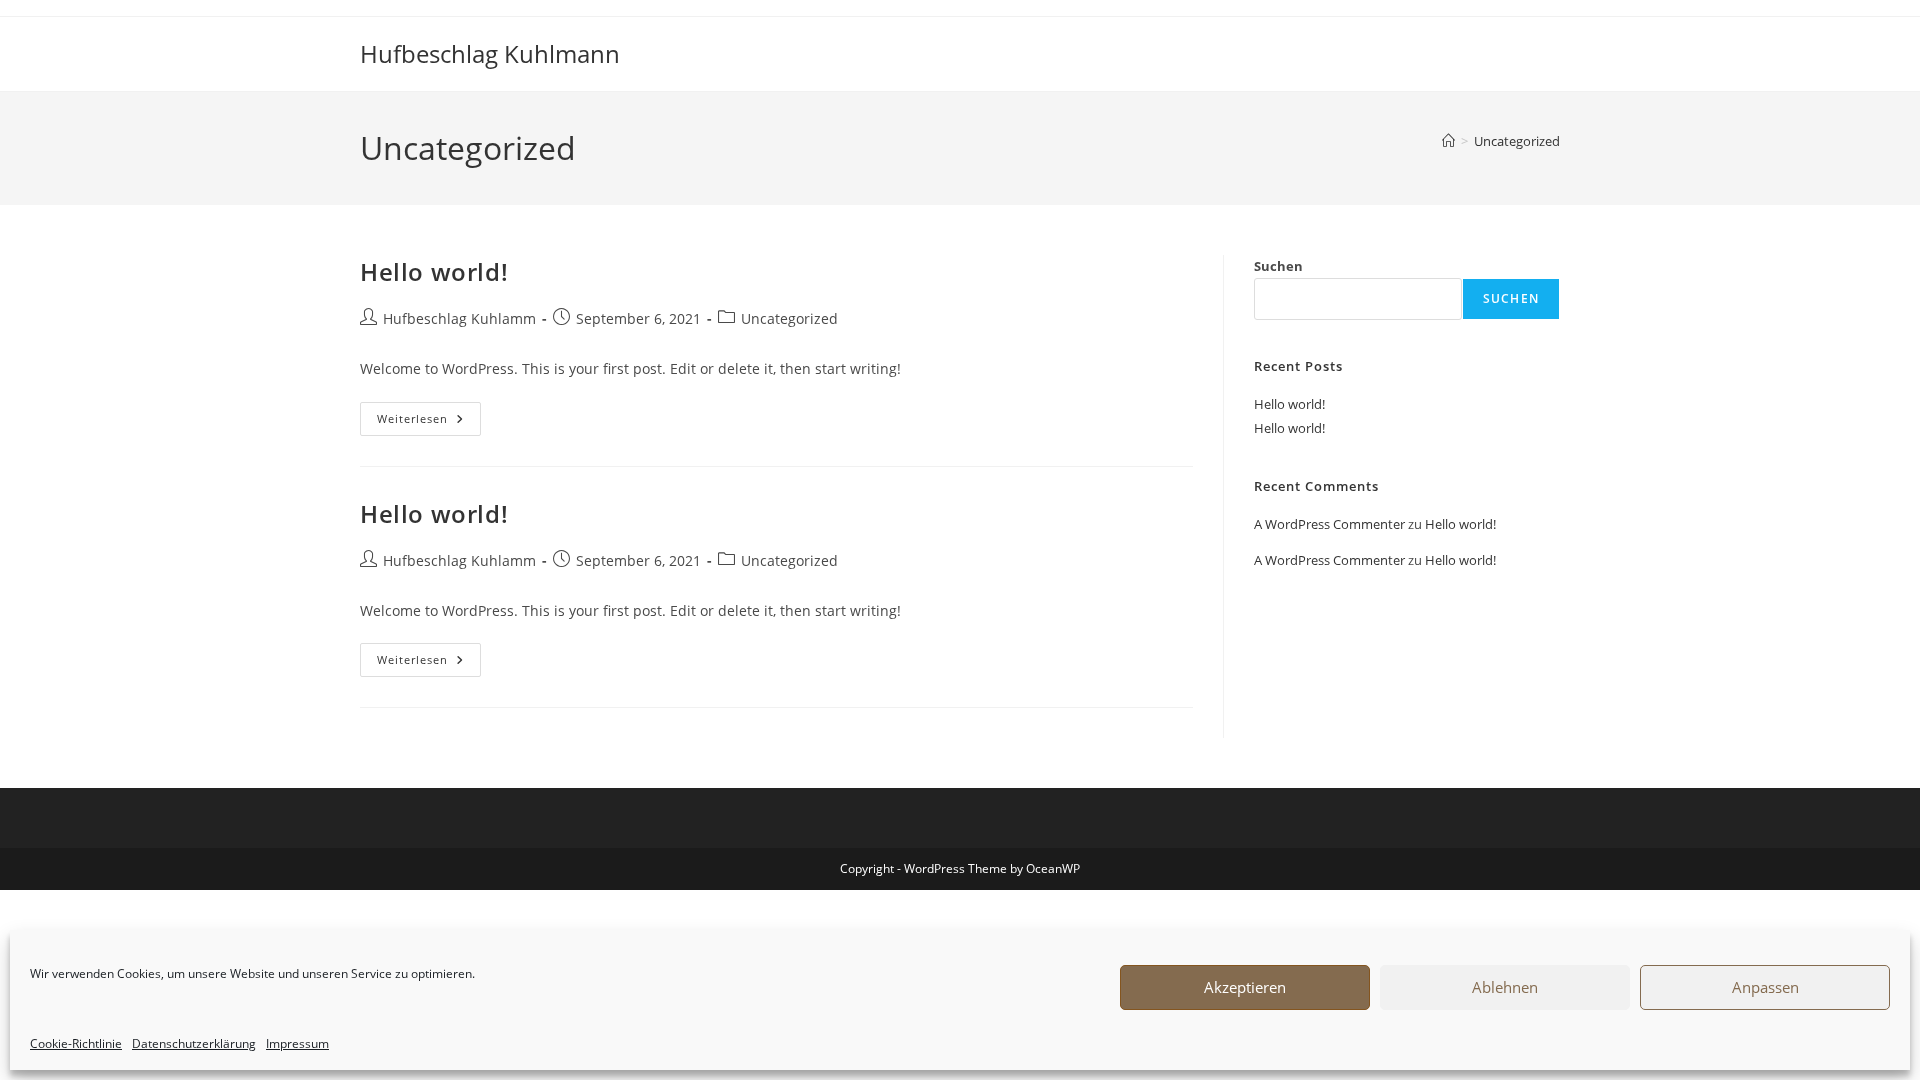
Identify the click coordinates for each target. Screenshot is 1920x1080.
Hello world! (434, 271)
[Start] (1448, 141)
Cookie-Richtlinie (76, 1043)
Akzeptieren (1245, 987)
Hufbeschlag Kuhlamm (459, 318)
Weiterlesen (429, 422)
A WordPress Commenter (1329, 524)
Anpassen (1765, 987)
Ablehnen (1505, 987)
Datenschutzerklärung (194, 1043)
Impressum (297, 1043)
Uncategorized (1517, 141)
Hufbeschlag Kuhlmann (490, 53)
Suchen (1278, 266)
